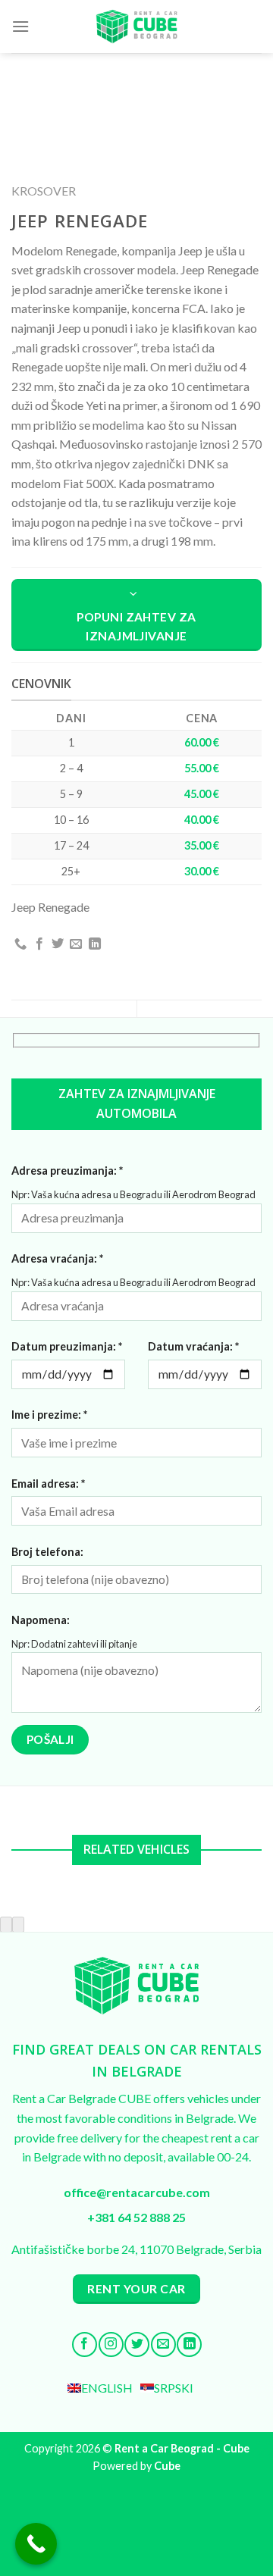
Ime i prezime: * (49, 1415)
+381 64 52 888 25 (136, 2217)
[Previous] (6, 1925)
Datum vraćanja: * (193, 1346)
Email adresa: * (48, 1484)
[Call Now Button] (36, 2544)
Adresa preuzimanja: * (67, 1171)
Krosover (44, 191)
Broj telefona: (47, 1552)
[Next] (18, 1925)
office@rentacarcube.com (137, 2192)
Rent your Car (136, 2289)
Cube (167, 2466)
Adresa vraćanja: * (57, 1258)
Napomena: (41, 1620)
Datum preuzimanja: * (67, 1346)
